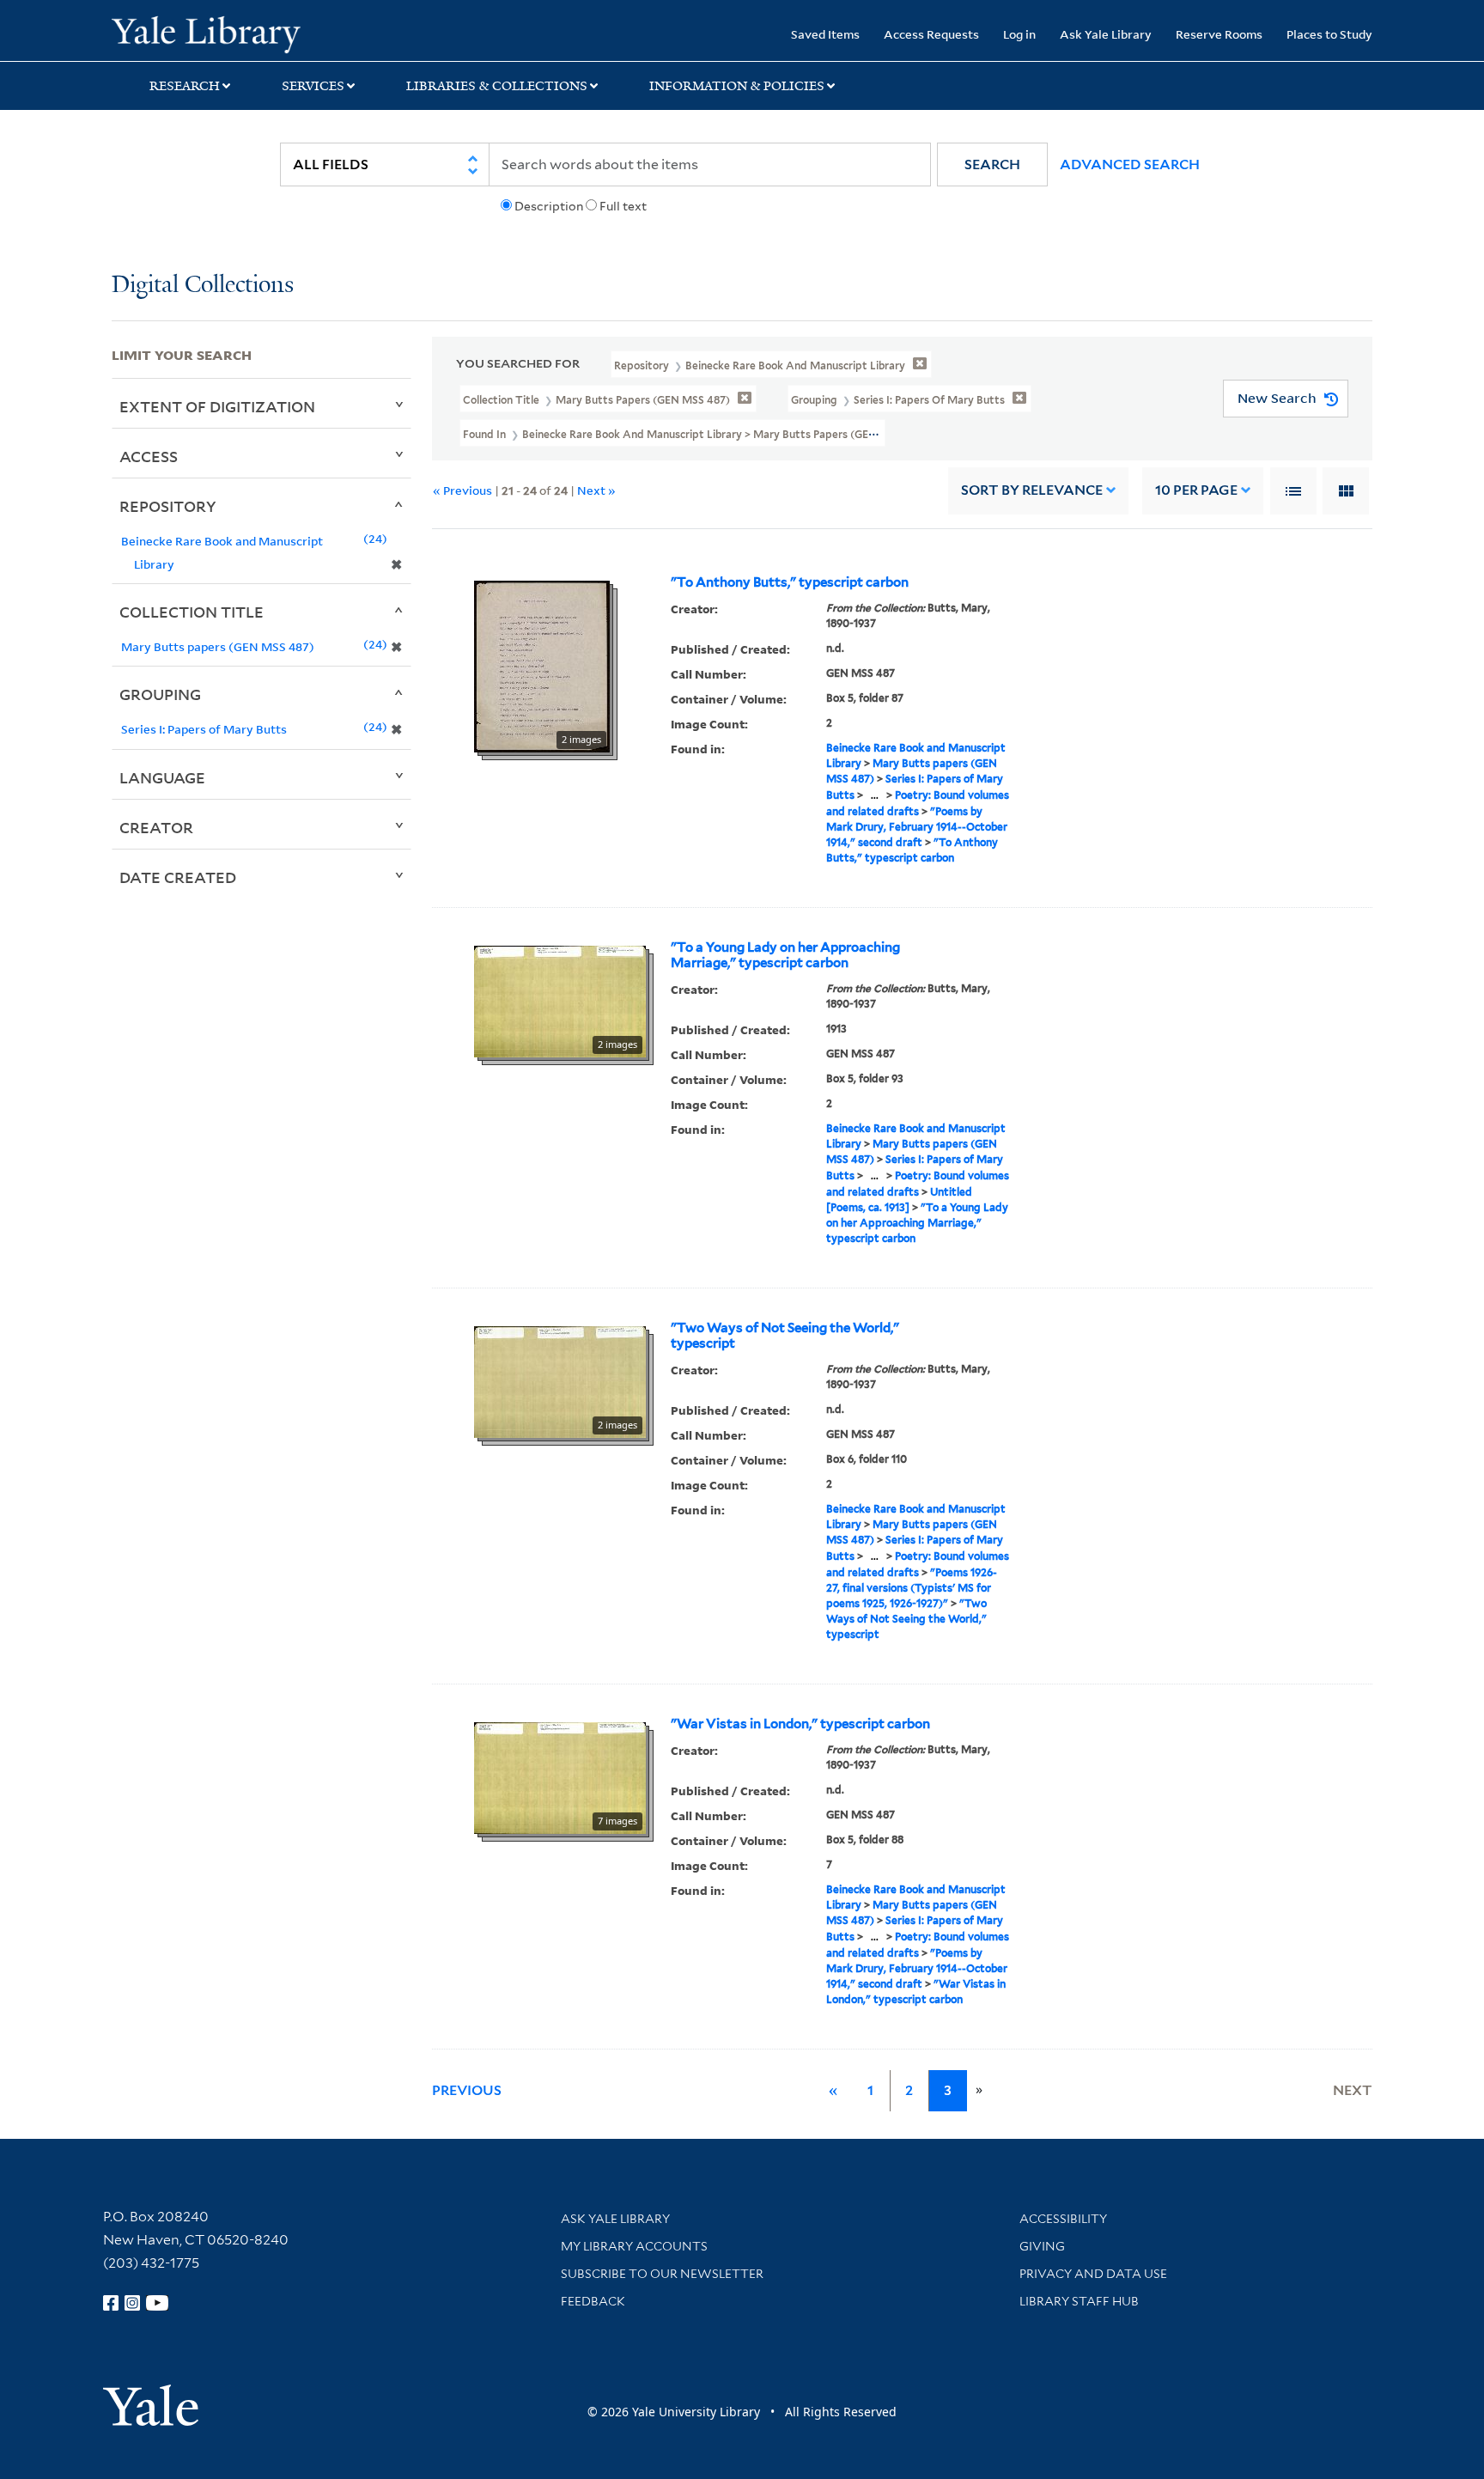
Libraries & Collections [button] (497, 86)
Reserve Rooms (1219, 34)
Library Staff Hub (1079, 2301)
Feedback (593, 2301)
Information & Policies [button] (737, 86)
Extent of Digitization (217, 406)
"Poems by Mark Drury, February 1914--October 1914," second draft (917, 827)
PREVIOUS (467, 2090)
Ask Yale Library (1106, 34)
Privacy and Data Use (1093, 2274)
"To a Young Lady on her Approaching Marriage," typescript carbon (785, 955)
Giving (1042, 2246)
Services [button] (313, 86)
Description (549, 206)
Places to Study (1329, 34)
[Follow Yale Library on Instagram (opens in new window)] (132, 2303)
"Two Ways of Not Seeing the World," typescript (785, 1336)
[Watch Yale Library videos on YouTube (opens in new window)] (157, 2303)
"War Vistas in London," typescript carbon (800, 1724)
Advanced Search (1130, 164)
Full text (623, 206)
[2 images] (542, 665)
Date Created (178, 877)
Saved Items (825, 34)
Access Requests (931, 34)
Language (162, 777)
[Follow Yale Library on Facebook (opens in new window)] (111, 2303)
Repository (168, 506)
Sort (1032, 490)
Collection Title (192, 612)
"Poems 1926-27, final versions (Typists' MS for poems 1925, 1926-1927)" (912, 1588)
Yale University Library (206, 33)
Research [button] (185, 86)
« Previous (462, 490)
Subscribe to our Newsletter (662, 2274)
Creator (156, 827)
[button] (992, 164)
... (875, 795)
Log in (1019, 34)
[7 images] (560, 1776)
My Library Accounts (634, 2246)
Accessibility (1063, 2219)
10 (1196, 490)
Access (149, 456)
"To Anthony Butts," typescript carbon (790, 582)
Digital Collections (203, 286)
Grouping (160, 694)
